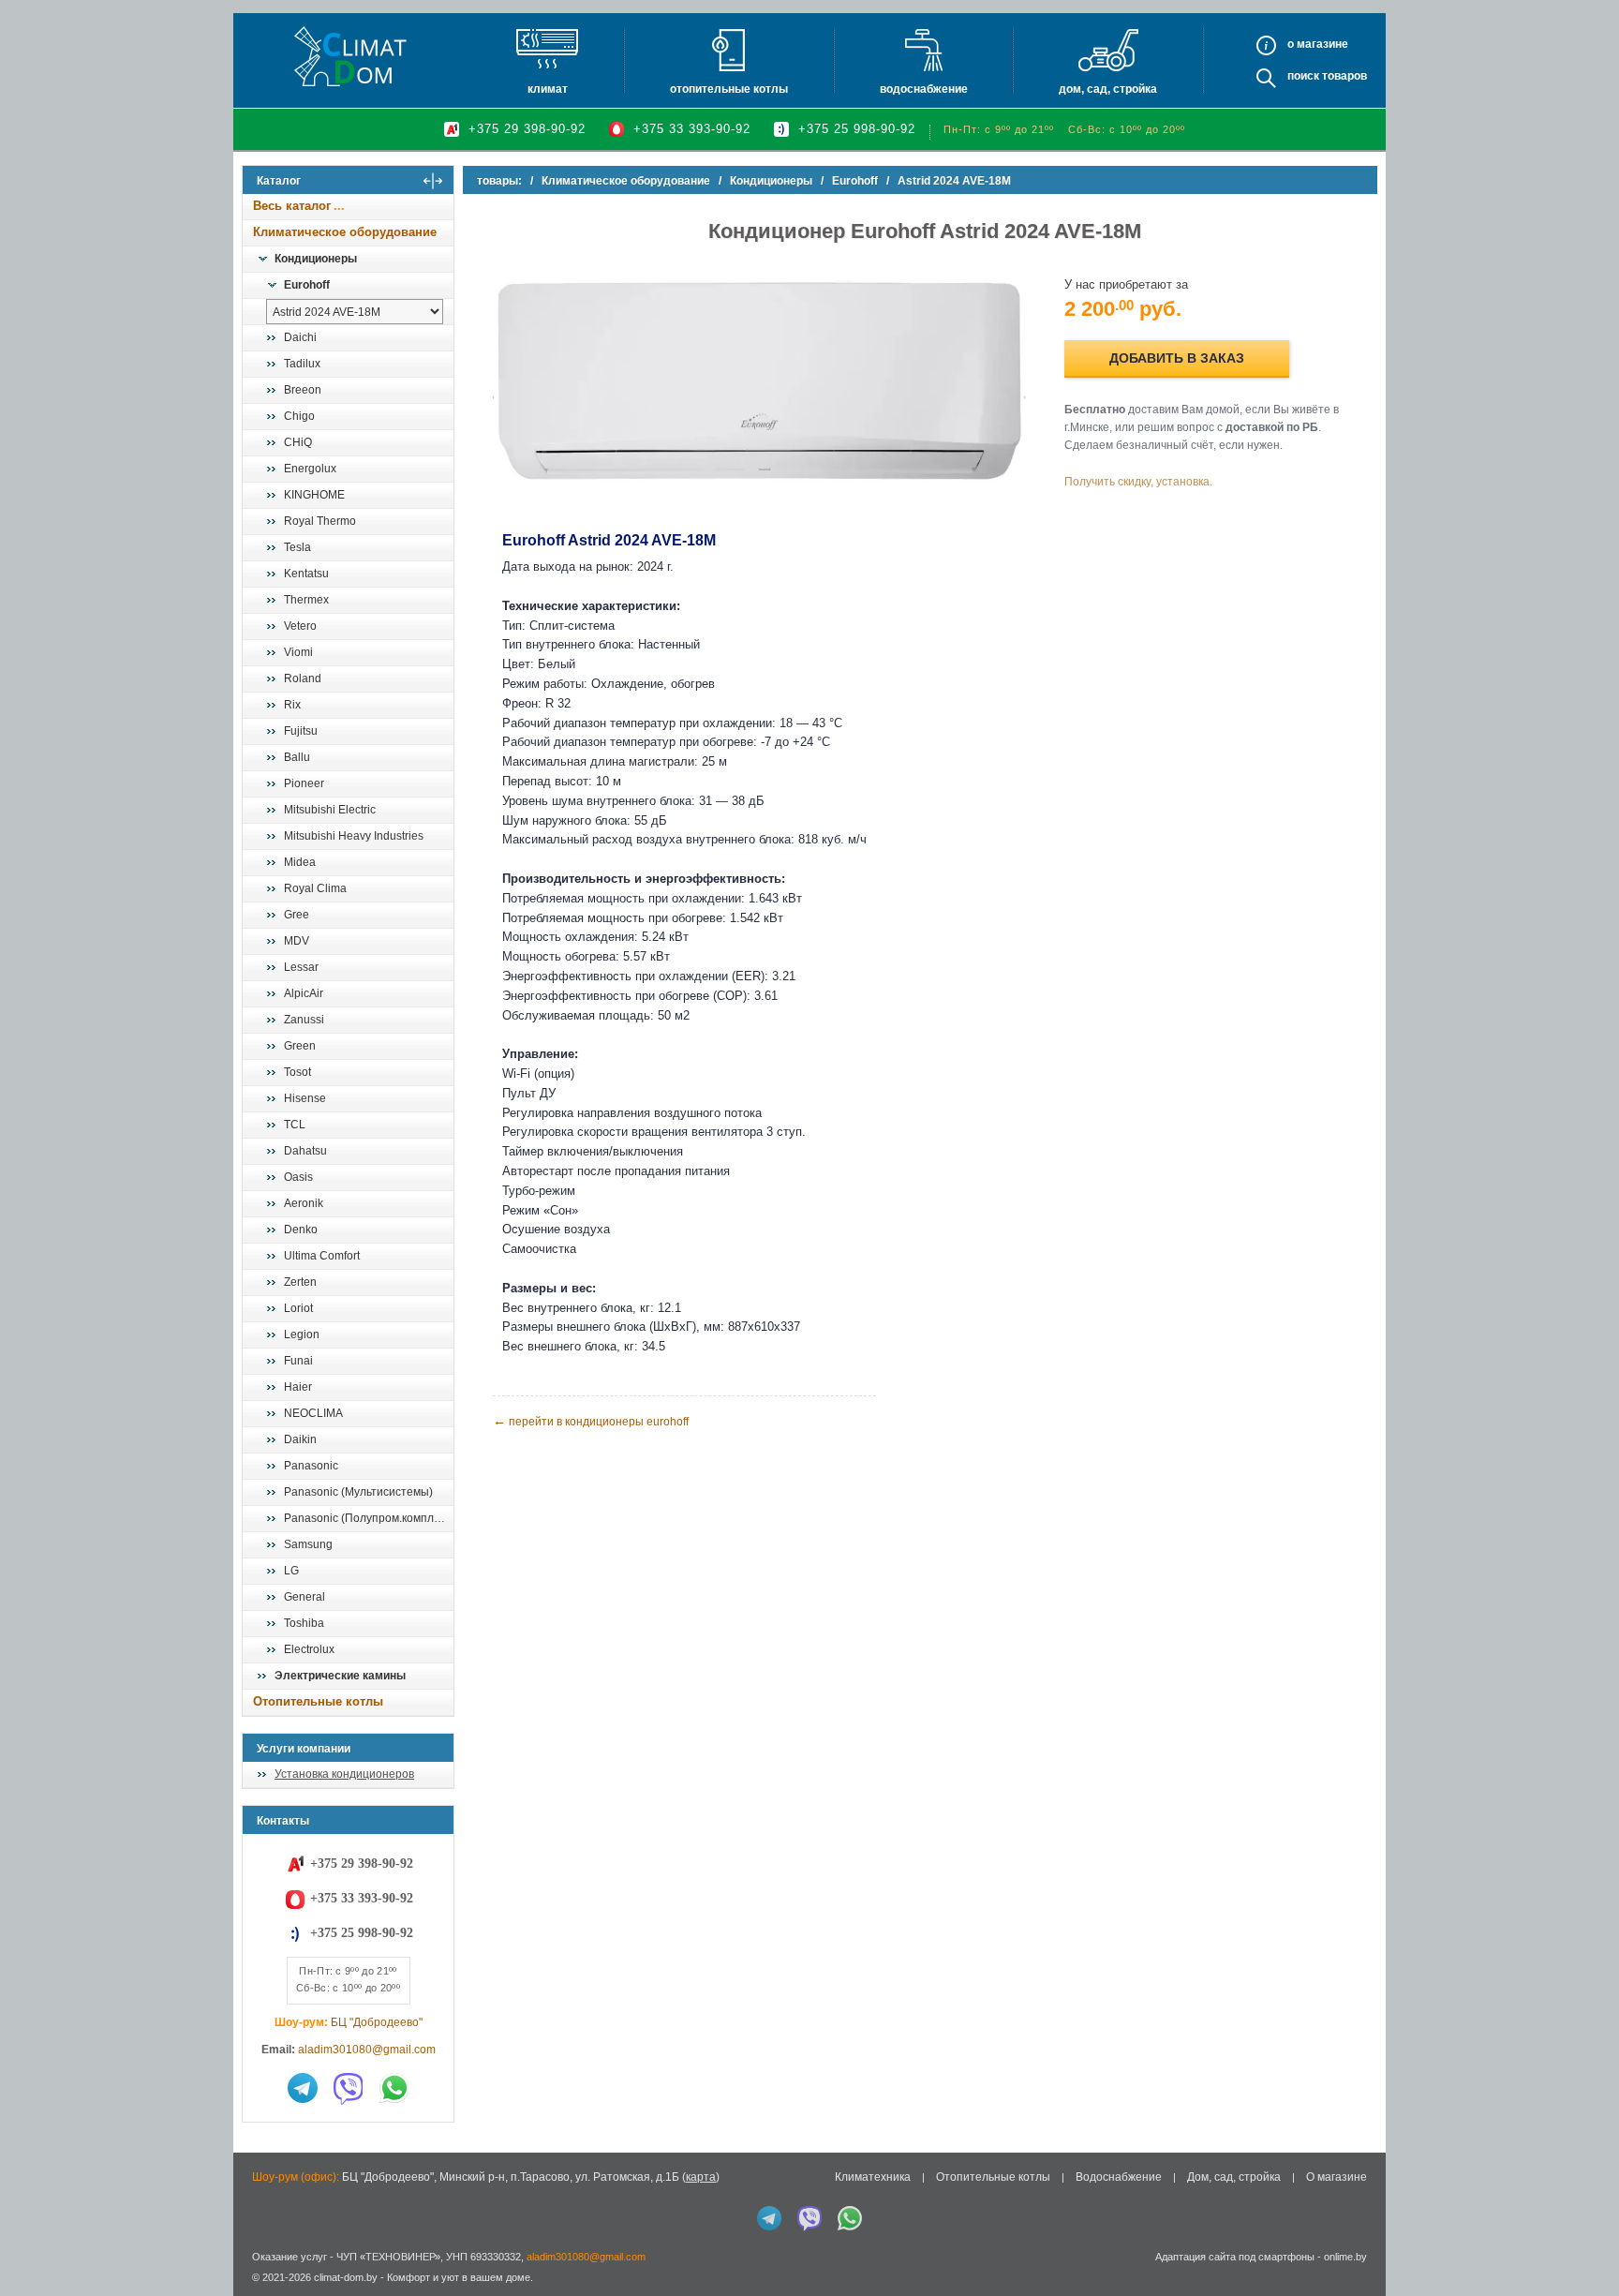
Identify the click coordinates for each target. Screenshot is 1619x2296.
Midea (300, 862)
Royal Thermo (320, 521)
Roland (303, 678)
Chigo (299, 416)
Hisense (305, 1098)
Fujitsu (301, 731)
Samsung (308, 1544)
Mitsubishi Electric (330, 810)
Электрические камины (340, 1676)
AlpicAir (304, 993)
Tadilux (302, 364)
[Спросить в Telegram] (303, 2088)
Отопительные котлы (729, 89)
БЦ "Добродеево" (377, 2022)
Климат (548, 89)
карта (701, 2177)
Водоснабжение (924, 89)
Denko (301, 1230)
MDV (297, 941)
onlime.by (1345, 2257)
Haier (298, 1387)
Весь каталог (292, 206)
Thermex (306, 600)
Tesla (297, 547)
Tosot (297, 1072)
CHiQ (298, 442)
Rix (292, 705)
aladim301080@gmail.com (367, 2050)
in (259, 2291)
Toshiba (304, 1623)
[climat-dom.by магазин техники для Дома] (350, 56)
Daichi (300, 337)
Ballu (297, 757)
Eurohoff (307, 285)
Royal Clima (315, 888)
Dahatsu (305, 1151)
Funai (298, 1361)
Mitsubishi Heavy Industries (354, 836)
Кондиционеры (316, 259)
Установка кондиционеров (344, 1774)
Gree (297, 915)
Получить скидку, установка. (1138, 482)
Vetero (300, 626)
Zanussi (304, 1020)
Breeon (303, 390)
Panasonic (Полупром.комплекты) (368, 1518)
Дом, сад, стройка (1108, 89)
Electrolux (309, 1649)
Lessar (301, 967)
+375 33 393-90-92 (692, 129)
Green (300, 1046)
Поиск (1303, 76)
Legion (302, 1334)
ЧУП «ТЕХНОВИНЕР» (388, 2257)
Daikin (300, 1439)
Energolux (310, 469)
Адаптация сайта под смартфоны (1235, 2257)
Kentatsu (306, 574)
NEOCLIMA (313, 1413)
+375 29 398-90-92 (527, 129)
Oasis (298, 1177)
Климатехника (873, 2177)
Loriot (298, 1308)
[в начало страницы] (1585, 2239)
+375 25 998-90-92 (857, 129)
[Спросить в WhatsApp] (394, 2088)
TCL (295, 1125)
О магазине (1337, 2177)
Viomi (298, 652)
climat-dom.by (346, 2277)
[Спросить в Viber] (349, 2088)
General (304, 1597)
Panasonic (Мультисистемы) (358, 1492)
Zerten (300, 1282)
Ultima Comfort (322, 1256)
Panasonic (311, 1466)
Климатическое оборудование (345, 232)
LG (291, 1571)
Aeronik (304, 1203)
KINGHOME (314, 495)
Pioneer (304, 783)
